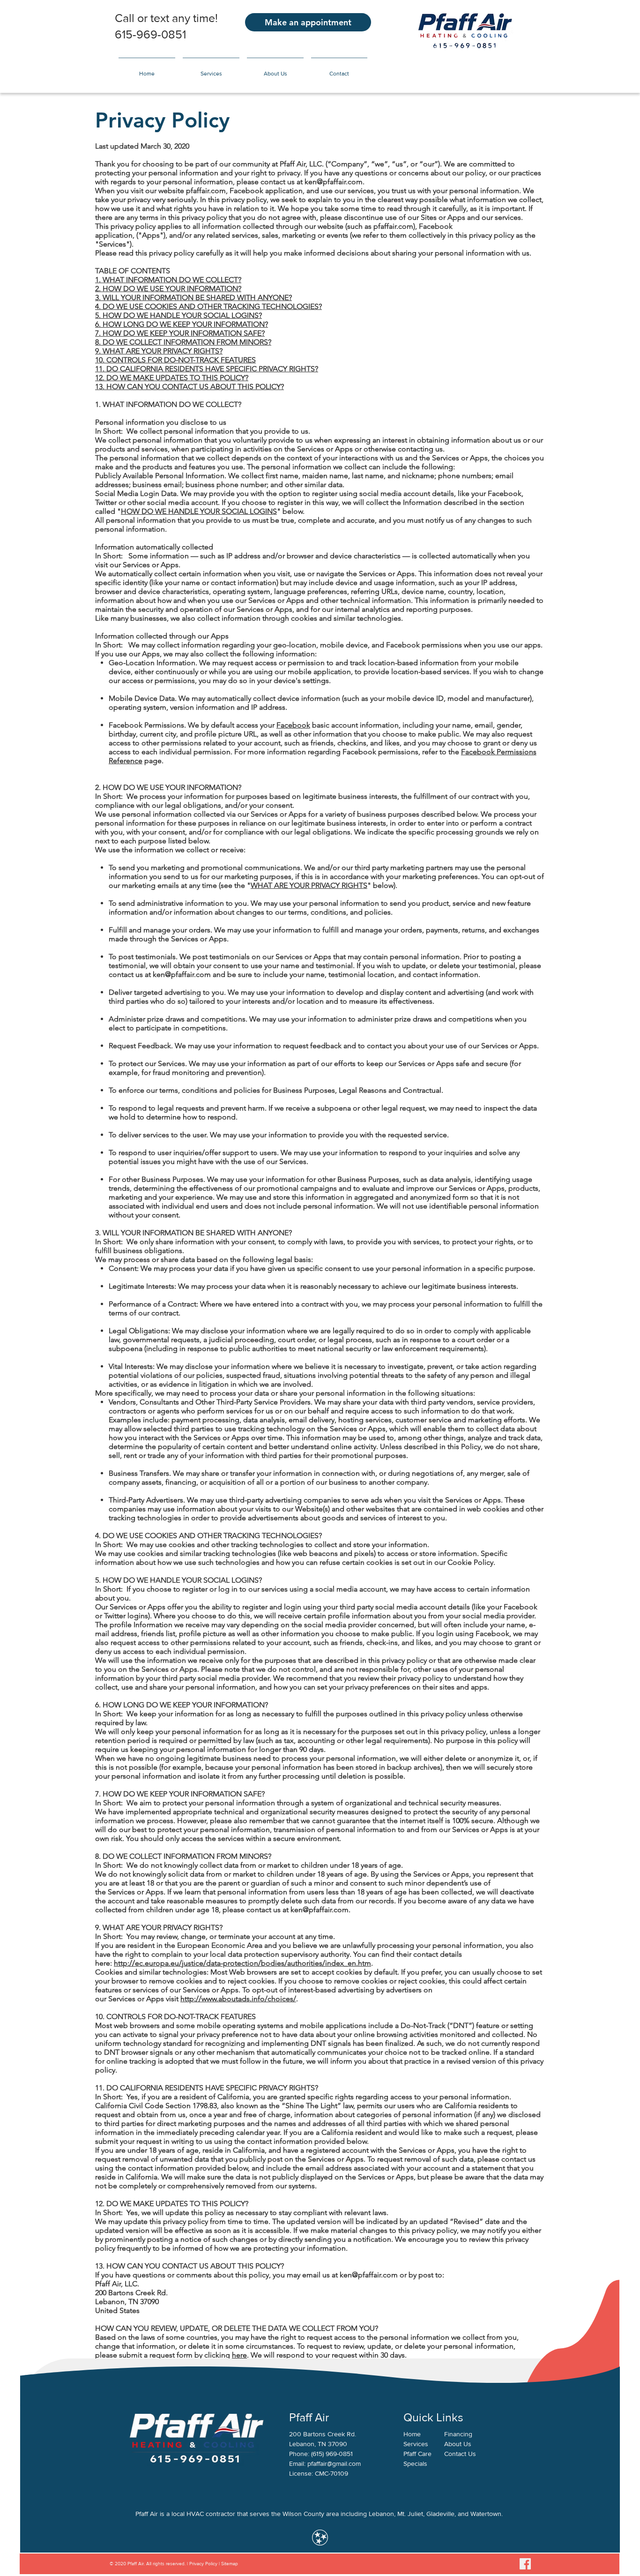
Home (412, 2434)
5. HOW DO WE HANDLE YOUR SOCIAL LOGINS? (179, 315)
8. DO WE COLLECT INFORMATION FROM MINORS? (183, 342)
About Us (458, 2444)
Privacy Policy (203, 2564)
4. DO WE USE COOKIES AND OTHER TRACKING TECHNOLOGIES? (208, 306)
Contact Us (460, 2454)
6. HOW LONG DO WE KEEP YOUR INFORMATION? (182, 324)
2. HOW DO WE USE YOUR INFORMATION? (168, 289)
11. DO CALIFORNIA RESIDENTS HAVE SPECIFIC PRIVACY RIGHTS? (207, 369)
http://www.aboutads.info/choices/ (238, 1999)
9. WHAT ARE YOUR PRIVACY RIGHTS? (159, 351)
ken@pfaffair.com (334, 182)
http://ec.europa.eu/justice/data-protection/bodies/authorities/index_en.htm (242, 1963)
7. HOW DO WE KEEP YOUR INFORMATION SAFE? (180, 333)
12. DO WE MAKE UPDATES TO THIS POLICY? (172, 378)
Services (416, 2444)
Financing (458, 2434)
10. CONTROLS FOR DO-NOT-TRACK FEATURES (175, 360)
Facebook (293, 725)
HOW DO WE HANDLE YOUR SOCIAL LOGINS (199, 511)
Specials (415, 2463)
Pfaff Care (417, 2454)
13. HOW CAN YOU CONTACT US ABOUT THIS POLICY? (190, 387)
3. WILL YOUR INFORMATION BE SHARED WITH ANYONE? (193, 297)
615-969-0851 (150, 34)
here (239, 2355)
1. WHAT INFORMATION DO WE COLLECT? (168, 280)
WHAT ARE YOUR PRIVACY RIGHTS (309, 885)
